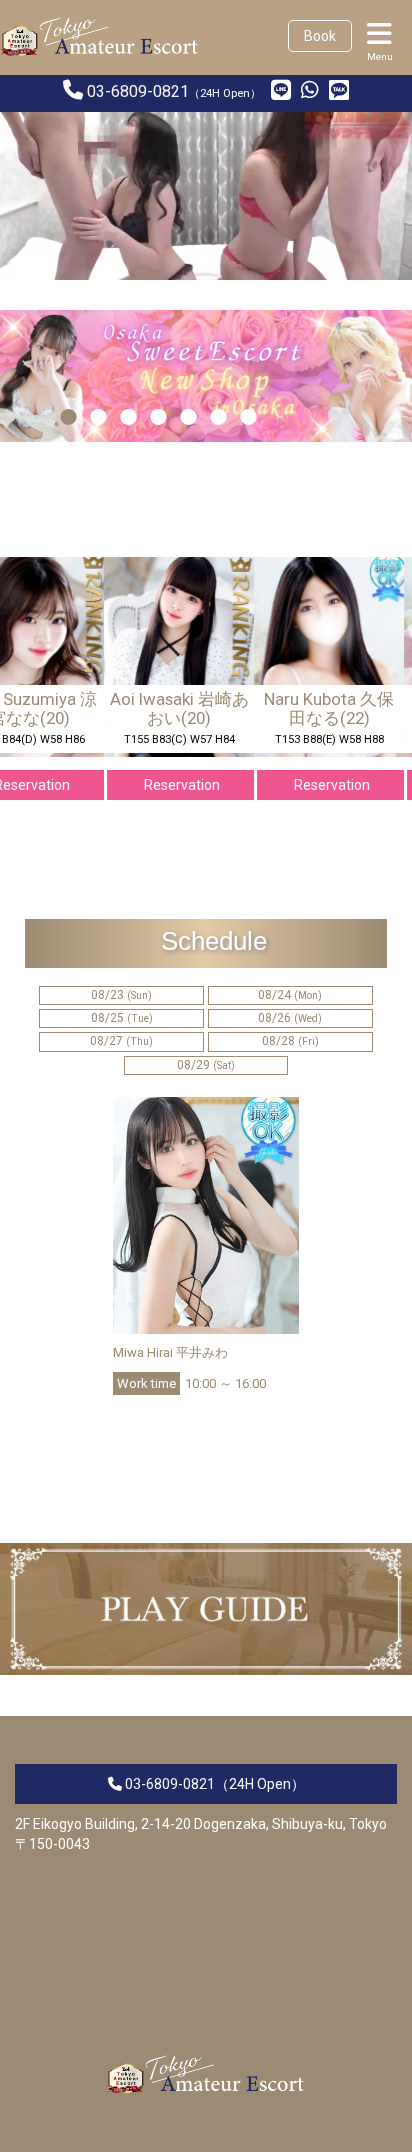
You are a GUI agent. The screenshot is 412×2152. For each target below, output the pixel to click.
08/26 (290, 1018)
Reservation (171, 785)
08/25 (122, 1018)
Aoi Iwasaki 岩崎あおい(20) (168, 708)
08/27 (121, 1041)
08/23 (121, 995)
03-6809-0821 (138, 91)
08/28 (290, 1041)
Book (320, 36)
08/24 (290, 995)
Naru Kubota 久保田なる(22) (318, 708)
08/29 (206, 1065)
